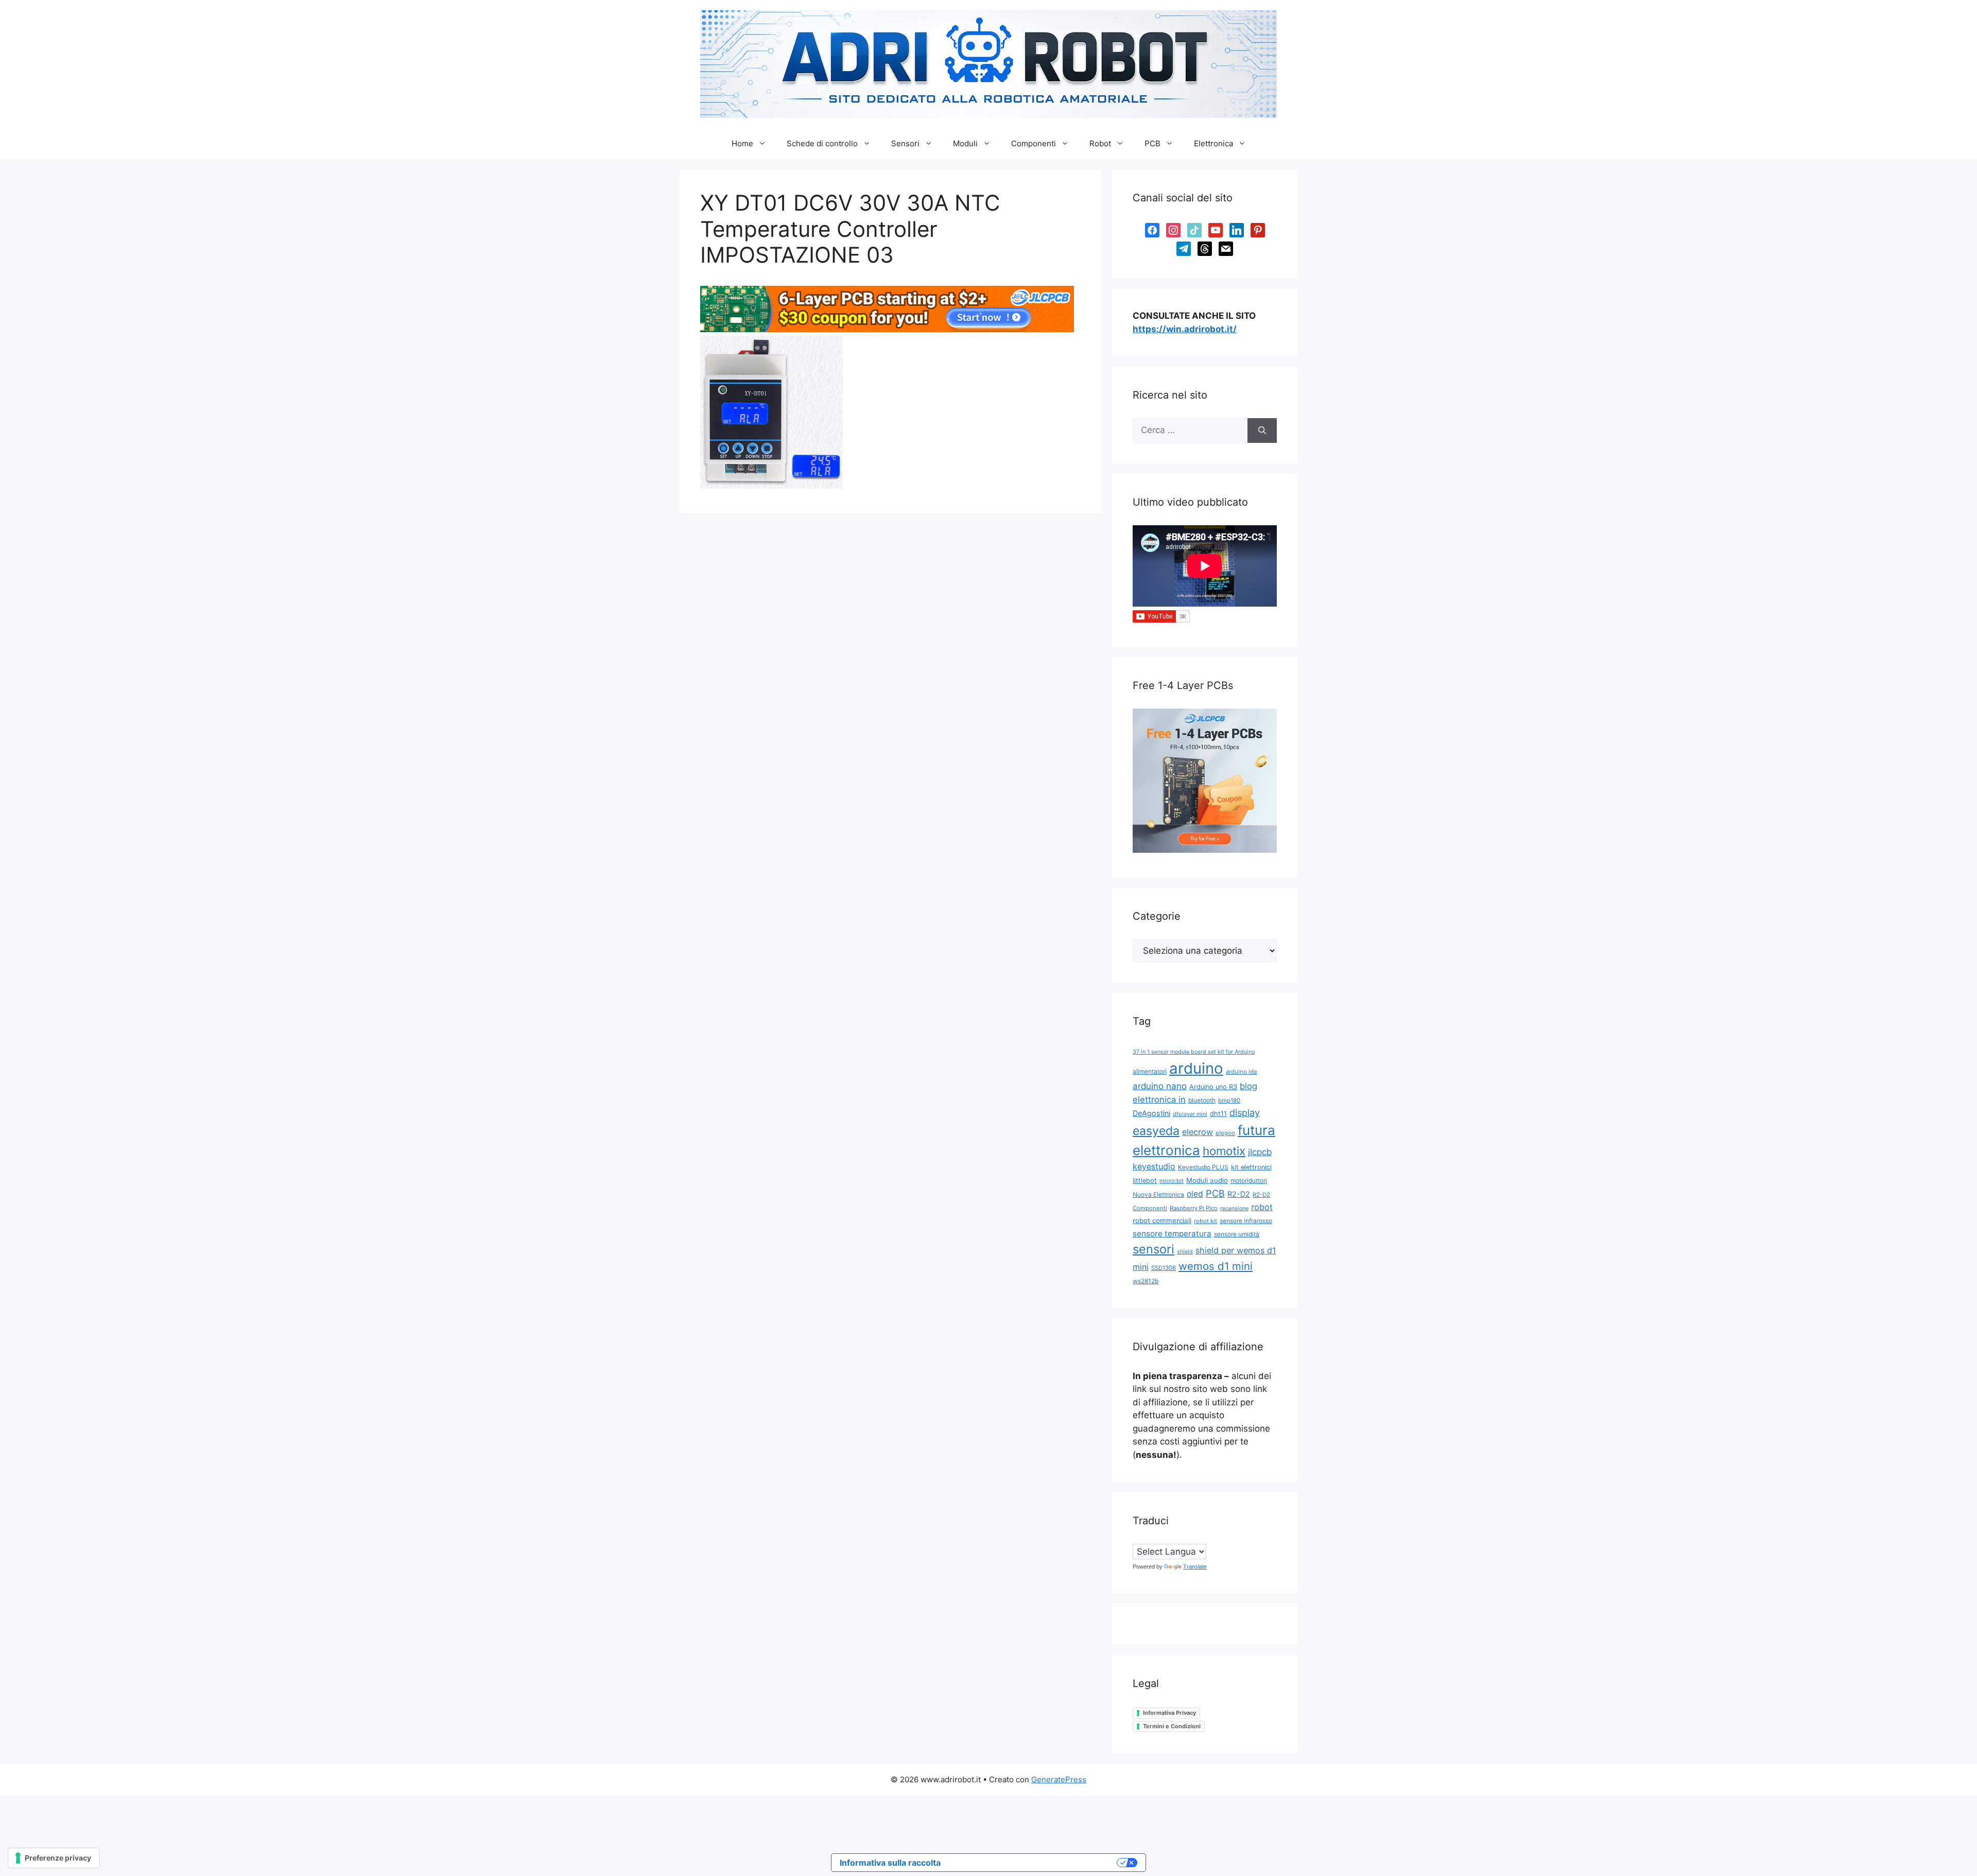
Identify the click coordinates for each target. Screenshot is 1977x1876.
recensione (1234, 1208)
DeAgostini (1151, 1113)
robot (1262, 1207)
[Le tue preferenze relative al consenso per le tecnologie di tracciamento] (54, 1858)
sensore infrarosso (1246, 1221)
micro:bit (1172, 1181)
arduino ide (1242, 1072)
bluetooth (1202, 1100)
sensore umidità (1237, 1234)
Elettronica (1213, 143)
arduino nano (1160, 1086)
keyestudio (1154, 1166)
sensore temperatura (1172, 1234)
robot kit (1206, 1221)
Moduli (965, 143)
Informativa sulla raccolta (890, 1863)
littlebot (1145, 1181)
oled (1195, 1194)
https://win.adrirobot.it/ (1185, 329)
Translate (1195, 1567)
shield (1185, 1252)
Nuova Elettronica (1158, 1194)
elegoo (1225, 1133)
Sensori (905, 143)
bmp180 (1229, 1100)
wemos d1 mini (1216, 1266)
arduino (1196, 1068)
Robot (1100, 143)
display (1245, 1113)
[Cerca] (1262, 431)
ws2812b (1146, 1281)
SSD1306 (1164, 1268)
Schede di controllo (822, 143)
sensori (1154, 1249)
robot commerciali (1162, 1220)
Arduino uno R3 (1213, 1087)
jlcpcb (1260, 1152)
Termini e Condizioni (1172, 1726)
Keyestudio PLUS (1203, 1167)
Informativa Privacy (1169, 1713)
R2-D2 (1239, 1194)
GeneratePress (1059, 1779)
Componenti (1034, 143)
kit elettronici (1251, 1167)
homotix (1224, 1151)
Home (742, 143)
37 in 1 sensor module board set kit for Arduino (1194, 1052)
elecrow (1198, 1132)
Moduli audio (1207, 1180)
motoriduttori (1249, 1181)
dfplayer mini (1190, 1114)
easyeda (1156, 1131)
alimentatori (1150, 1071)
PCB (1152, 143)
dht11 (1218, 1114)
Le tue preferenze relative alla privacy (1034, 1863)
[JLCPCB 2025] (887, 329)
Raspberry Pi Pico (1194, 1208)
